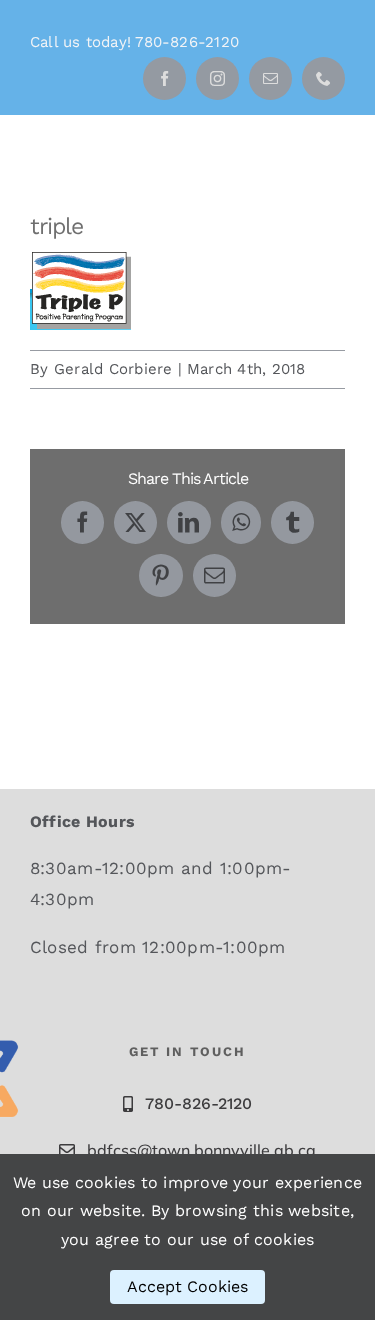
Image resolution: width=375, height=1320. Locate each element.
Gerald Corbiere (113, 369)
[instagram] (217, 78)
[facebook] (164, 78)
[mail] (270, 78)
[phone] (323, 78)
